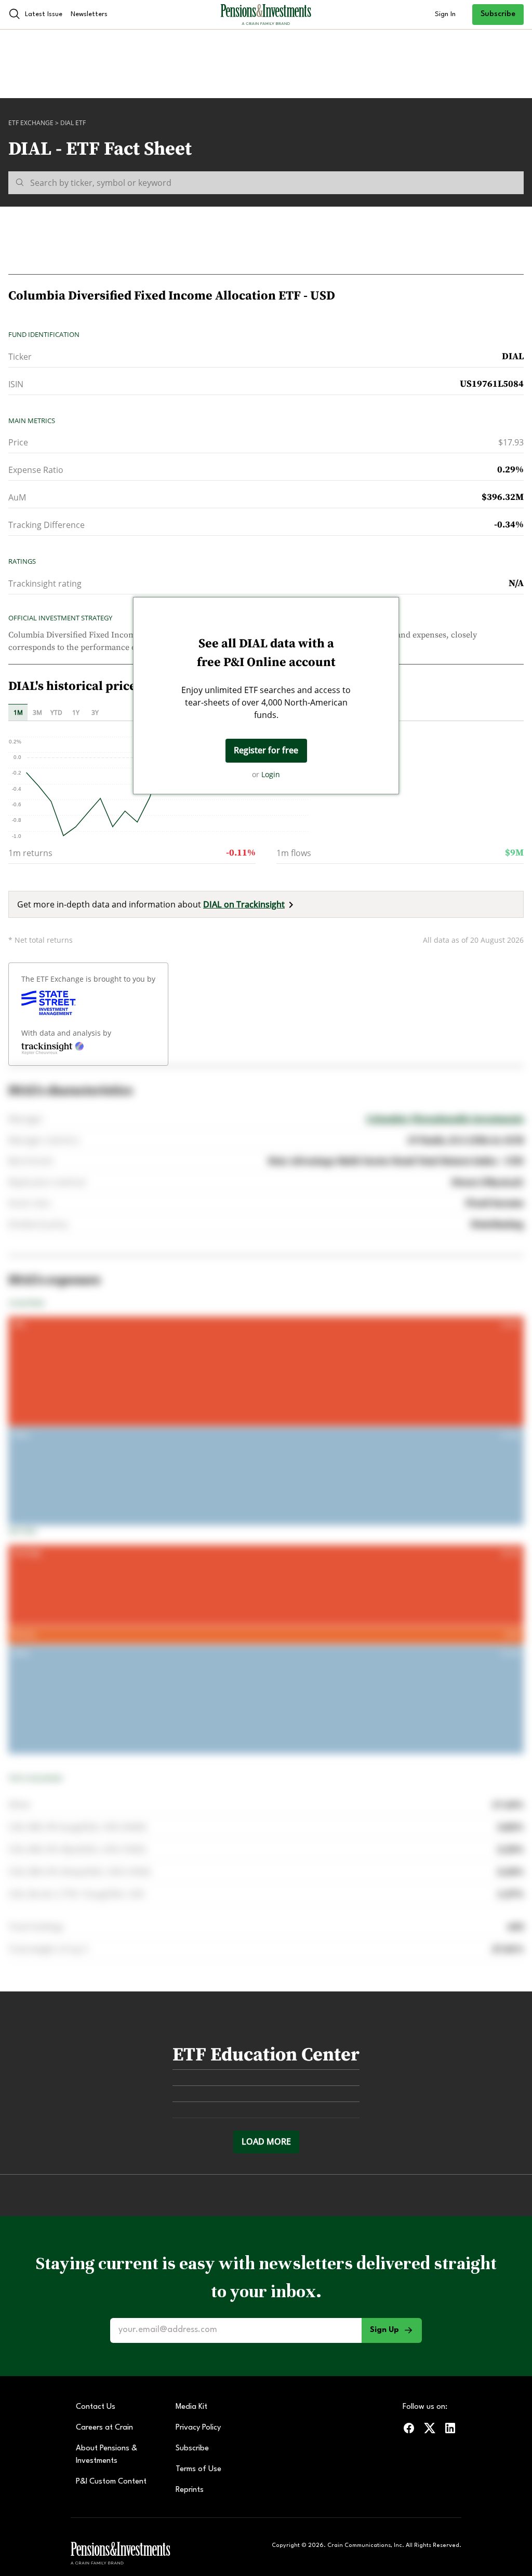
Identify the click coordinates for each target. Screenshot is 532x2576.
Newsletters (89, 14)
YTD (56, 713)
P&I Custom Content (111, 2482)
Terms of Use (198, 2469)
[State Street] (49, 1003)
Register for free (266, 750)
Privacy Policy (198, 2428)
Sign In (445, 14)
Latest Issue (44, 14)
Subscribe (498, 14)
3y (95, 713)
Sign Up (384, 2330)
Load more (266, 2141)
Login (271, 774)
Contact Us (96, 2407)
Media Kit (191, 2407)
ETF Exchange (31, 123)
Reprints (190, 2490)
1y (76, 713)
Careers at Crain (104, 2428)
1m (18, 713)
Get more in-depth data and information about (151, 904)
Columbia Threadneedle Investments (445, 1119)
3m (37, 713)
